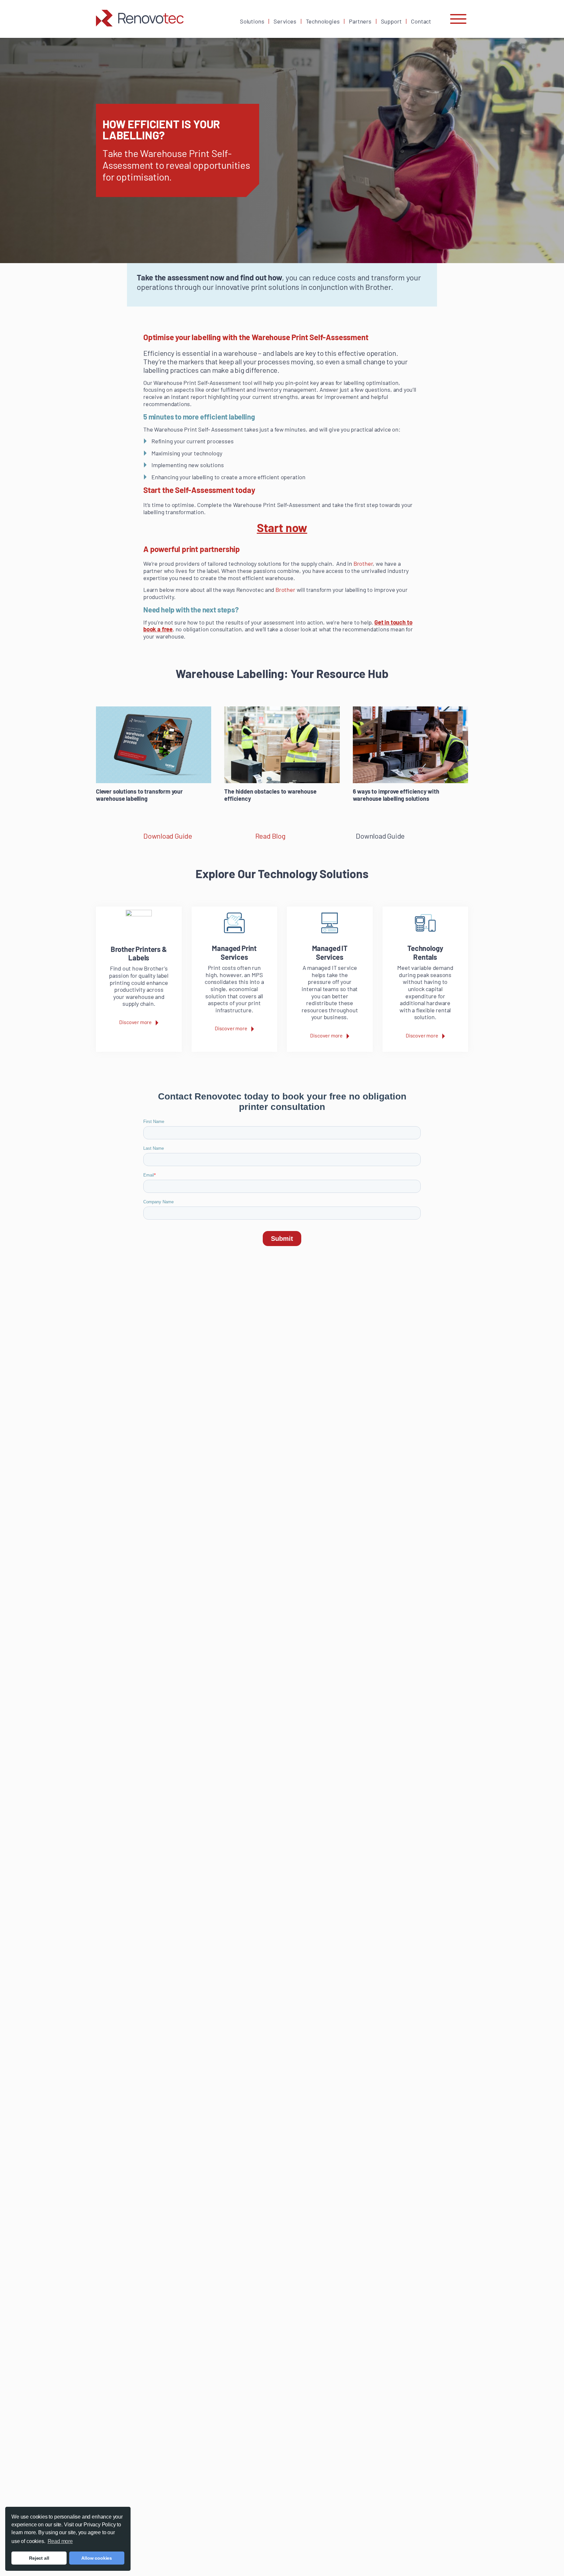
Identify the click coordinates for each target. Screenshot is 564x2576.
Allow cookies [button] (97, 2558)
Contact (421, 21)
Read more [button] (60, 2541)
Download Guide (168, 836)
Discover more (135, 1022)
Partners (360, 21)
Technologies (323, 21)
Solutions (252, 21)
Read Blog (270, 836)
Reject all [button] (39, 2558)
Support (391, 21)
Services (285, 21)
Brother (363, 563)
